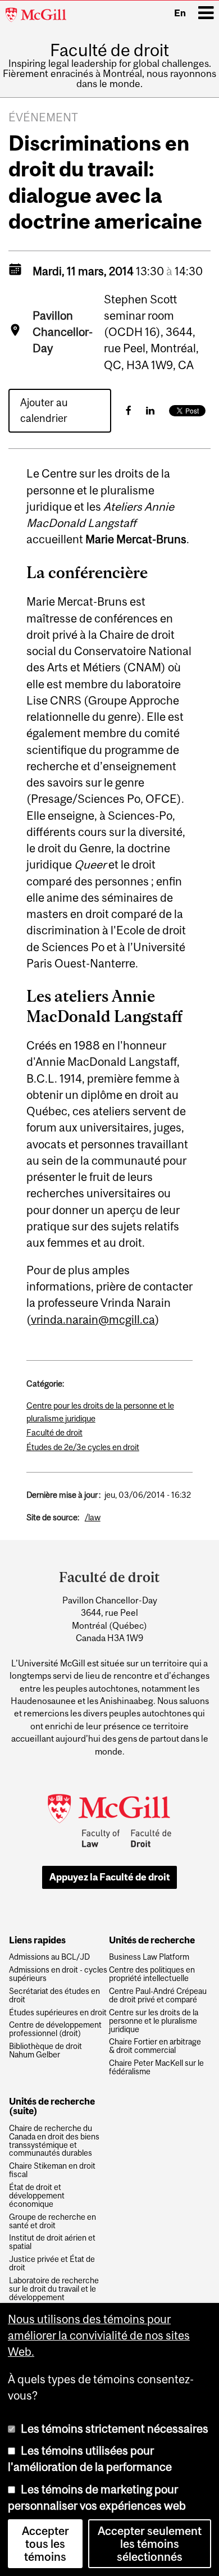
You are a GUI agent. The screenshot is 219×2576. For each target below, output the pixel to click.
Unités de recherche (152, 1941)
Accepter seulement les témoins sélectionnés (150, 2544)
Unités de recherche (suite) (52, 2107)
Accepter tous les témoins (45, 2544)
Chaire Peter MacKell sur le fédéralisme (156, 2068)
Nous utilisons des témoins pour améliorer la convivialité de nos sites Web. (99, 2336)
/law (93, 1517)
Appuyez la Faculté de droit (110, 1877)
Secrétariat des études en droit (54, 1996)
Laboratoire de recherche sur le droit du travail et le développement (54, 2289)
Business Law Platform (149, 1957)
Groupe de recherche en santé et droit (53, 2221)
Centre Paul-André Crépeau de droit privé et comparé (158, 1996)
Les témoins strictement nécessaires (115, 2429)
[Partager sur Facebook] (129, 410)
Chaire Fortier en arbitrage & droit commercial (155, 2046)
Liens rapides (37, 1941)
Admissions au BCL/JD (49, 1957)
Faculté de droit (109, 50)
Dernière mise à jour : (63, 1495)
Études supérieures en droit (58, 2013)
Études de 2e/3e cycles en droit (83, 1447)
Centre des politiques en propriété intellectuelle (152, 1974)
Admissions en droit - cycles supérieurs (58, 1974)
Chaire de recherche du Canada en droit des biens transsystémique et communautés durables (54, 2141)
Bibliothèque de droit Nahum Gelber (45, 2051)
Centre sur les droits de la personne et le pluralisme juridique (154, 2021)
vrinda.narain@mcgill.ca (93, 1319)
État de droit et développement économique (37, 2196)
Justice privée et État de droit (52, 2264)
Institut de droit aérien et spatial (52, 2242)
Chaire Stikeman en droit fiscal (52, 2170)
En (180, 13)
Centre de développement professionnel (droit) (55, 2029)
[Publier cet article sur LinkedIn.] (150, 410)
